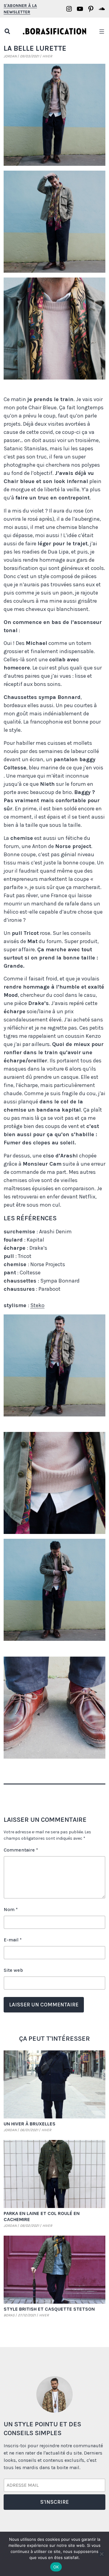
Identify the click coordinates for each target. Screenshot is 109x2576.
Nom (11, 1909)
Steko (37, 1305)
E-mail (13, 1940)
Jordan (10, 56)
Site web (13, 1970)
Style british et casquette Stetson (49, 2309)
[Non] (101, 2554)
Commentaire (21, 1850)
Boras (9, 2315)
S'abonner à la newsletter (20, 9)
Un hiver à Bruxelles (30, 2124)
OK (56, 2567)
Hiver (47, 56)
